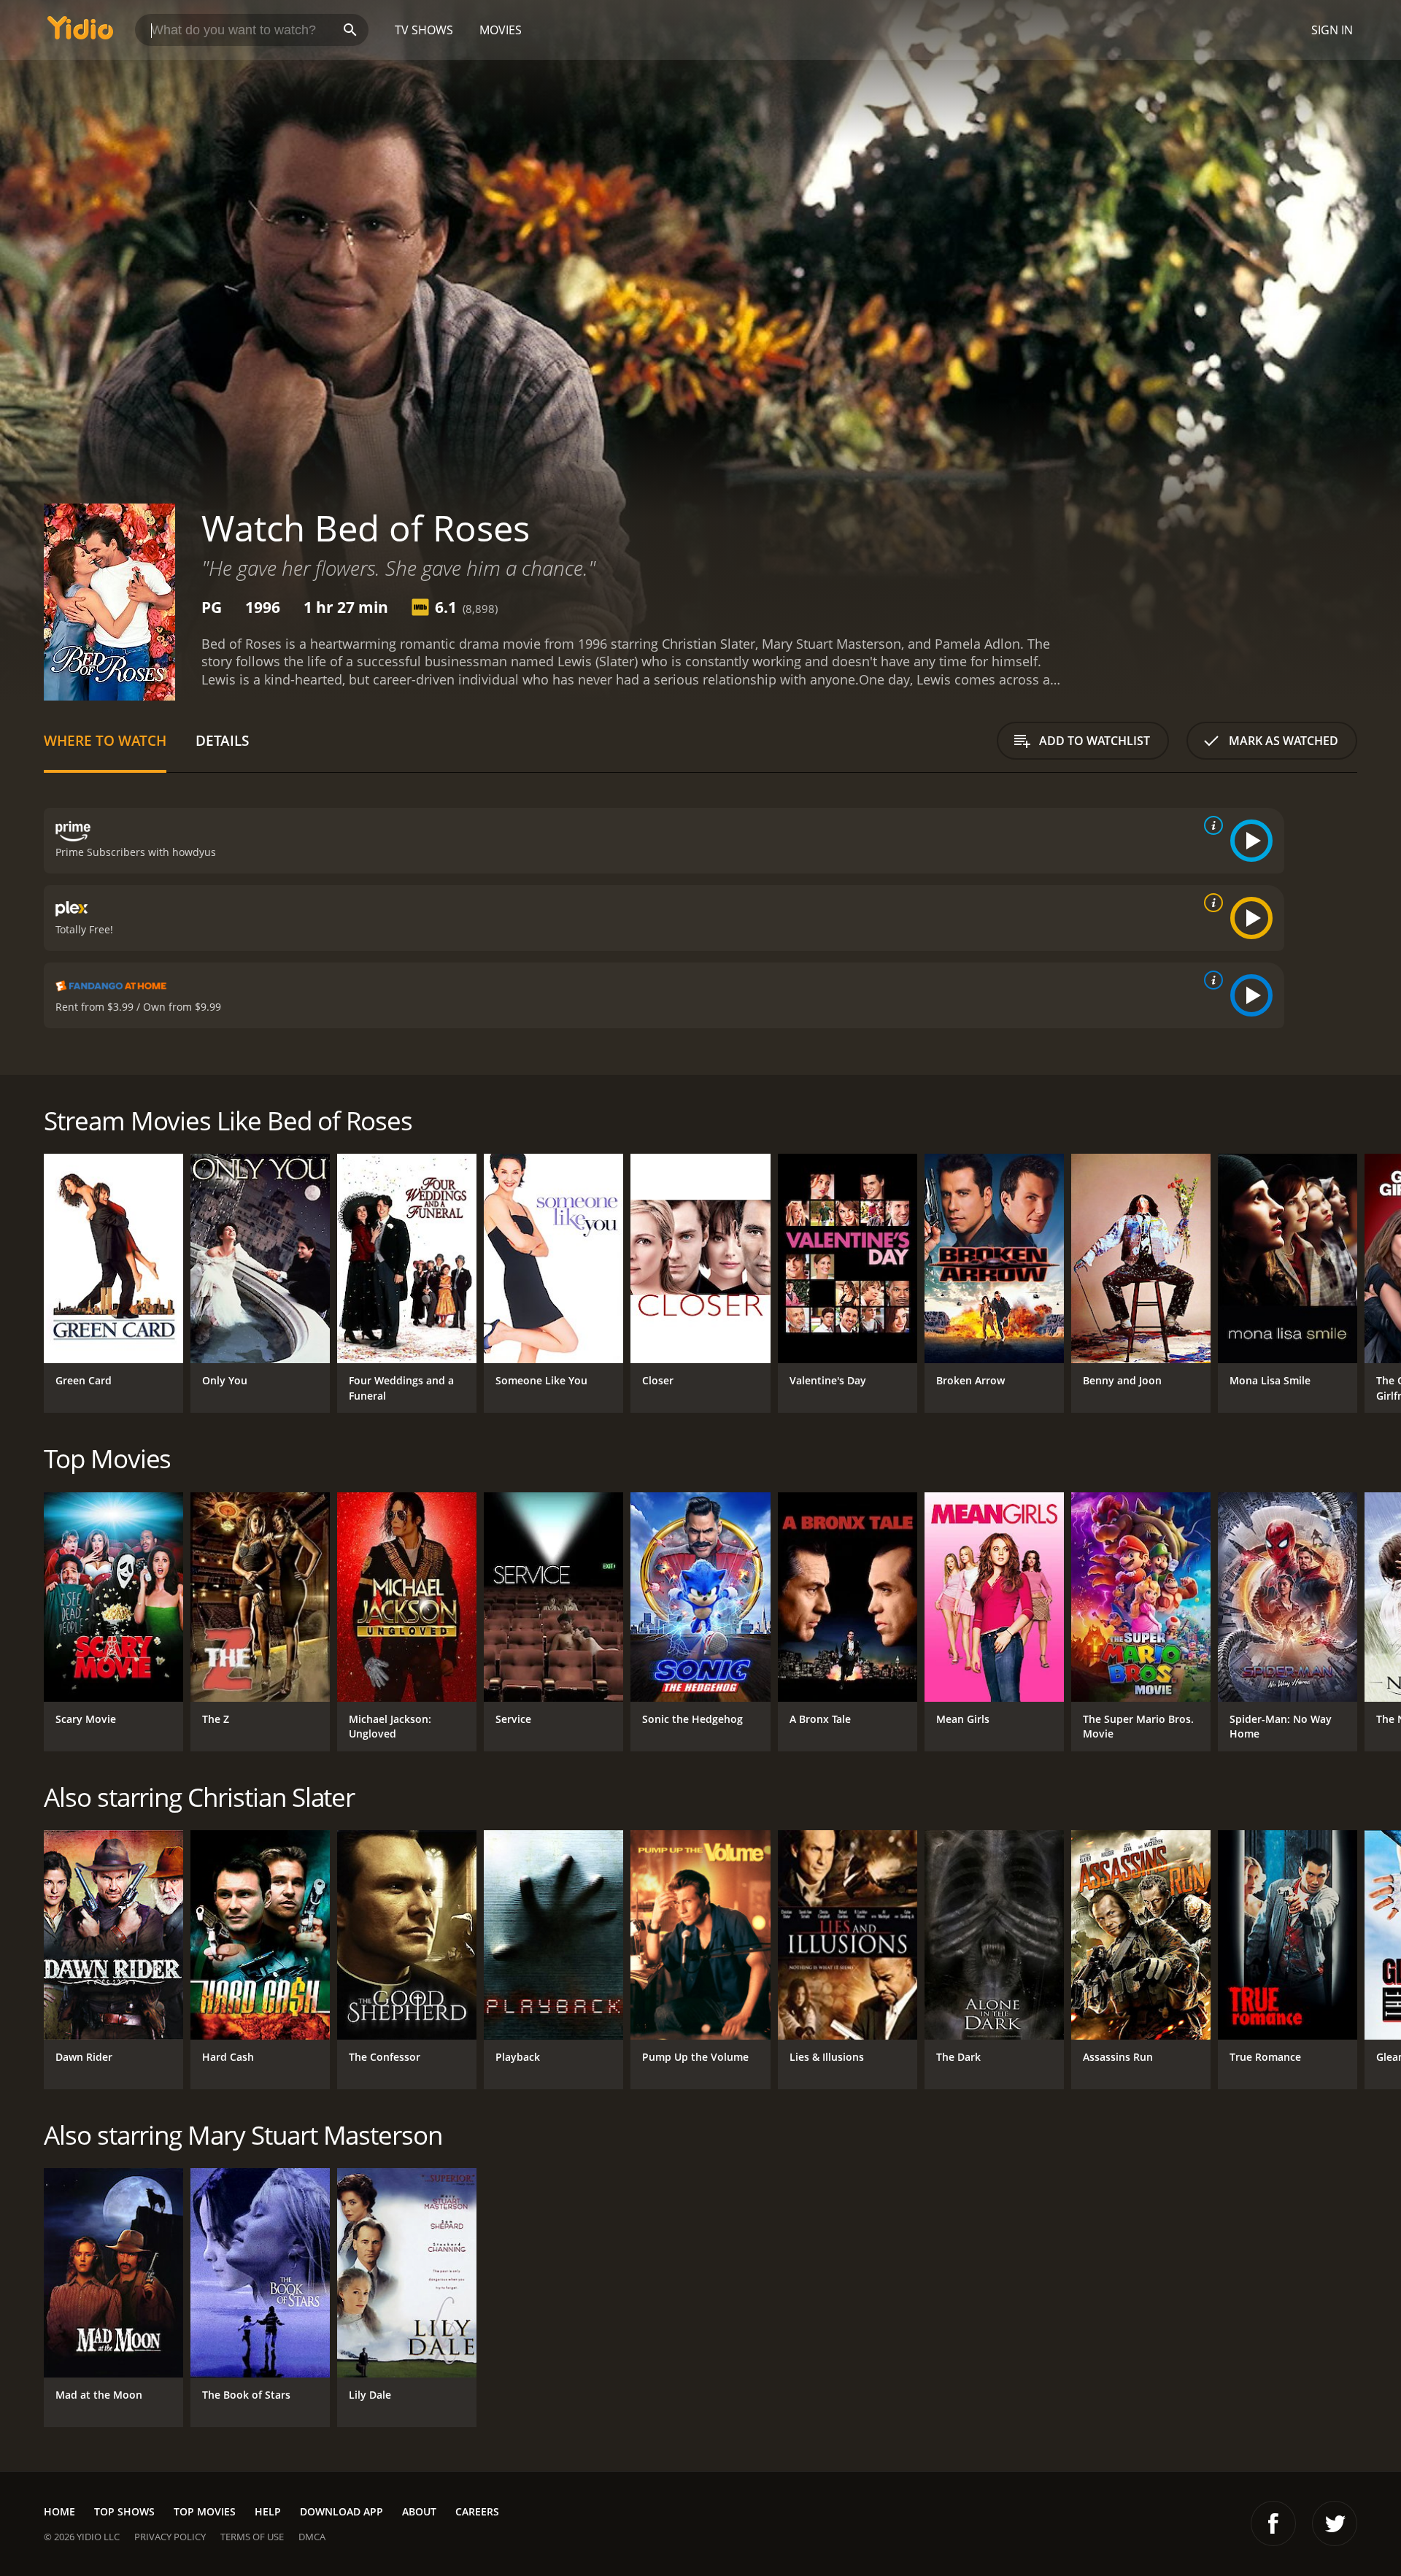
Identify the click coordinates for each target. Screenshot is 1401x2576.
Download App (341, 2511)
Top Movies (205, 2511)
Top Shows (124, 2511)
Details (222, 740)
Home (59, 2511)
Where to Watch (105, 740)
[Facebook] (1273, 2523)
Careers (477, 2511)
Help (268, 2511)
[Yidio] (80, 32)
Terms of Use (252, 2537)
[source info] (1211, 825)
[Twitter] (1335, 2523)
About (419, 2511)
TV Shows (424, 30)
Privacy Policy (170, 2537)
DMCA (312, 2537)
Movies (501, 30)
